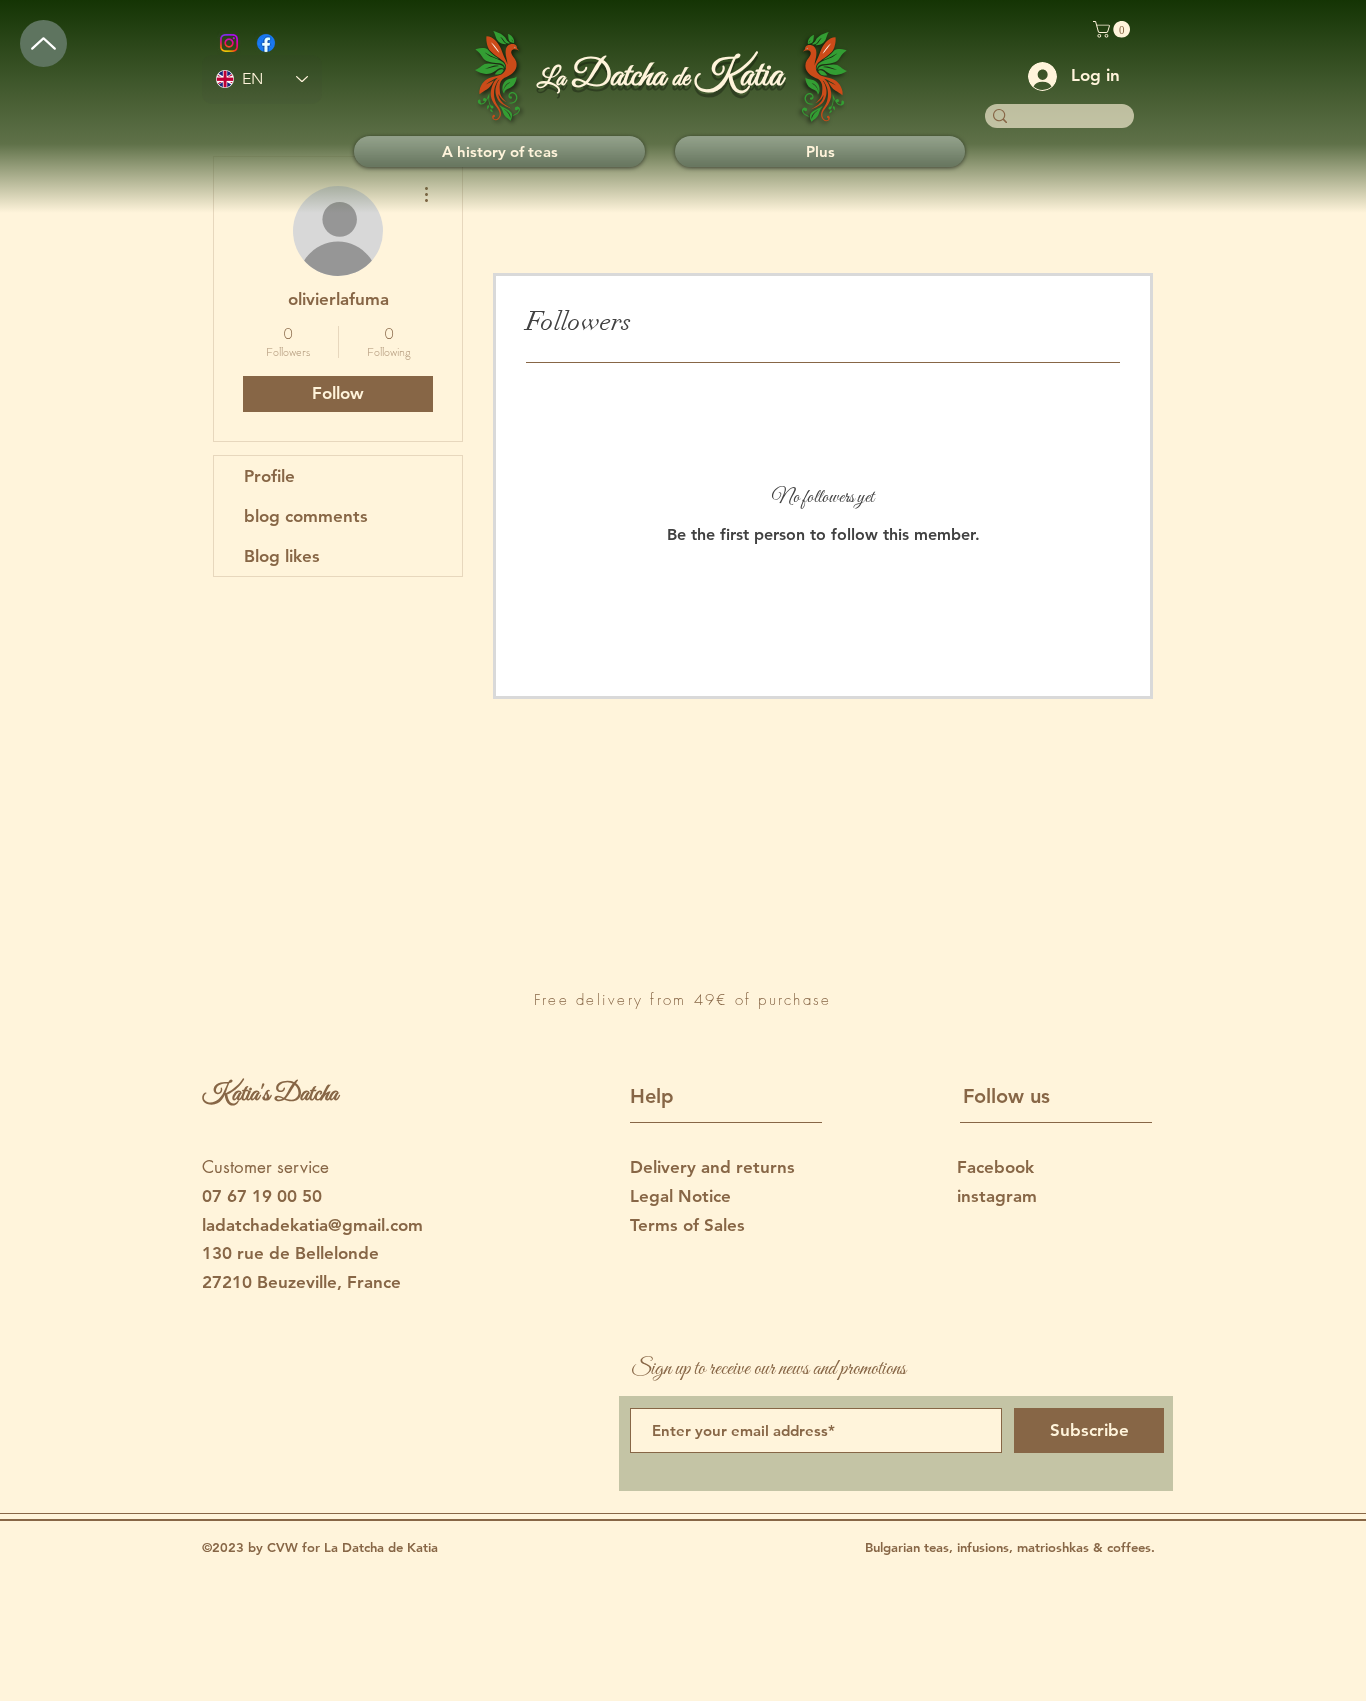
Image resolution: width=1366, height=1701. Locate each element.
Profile (269, 476)
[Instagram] (229, 43)
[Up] (43, 43)
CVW (284, 1547)
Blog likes (282, 556)
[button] (1113, 29)
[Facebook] (266, 43)
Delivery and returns (712, 1167)
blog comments (306, 516)
